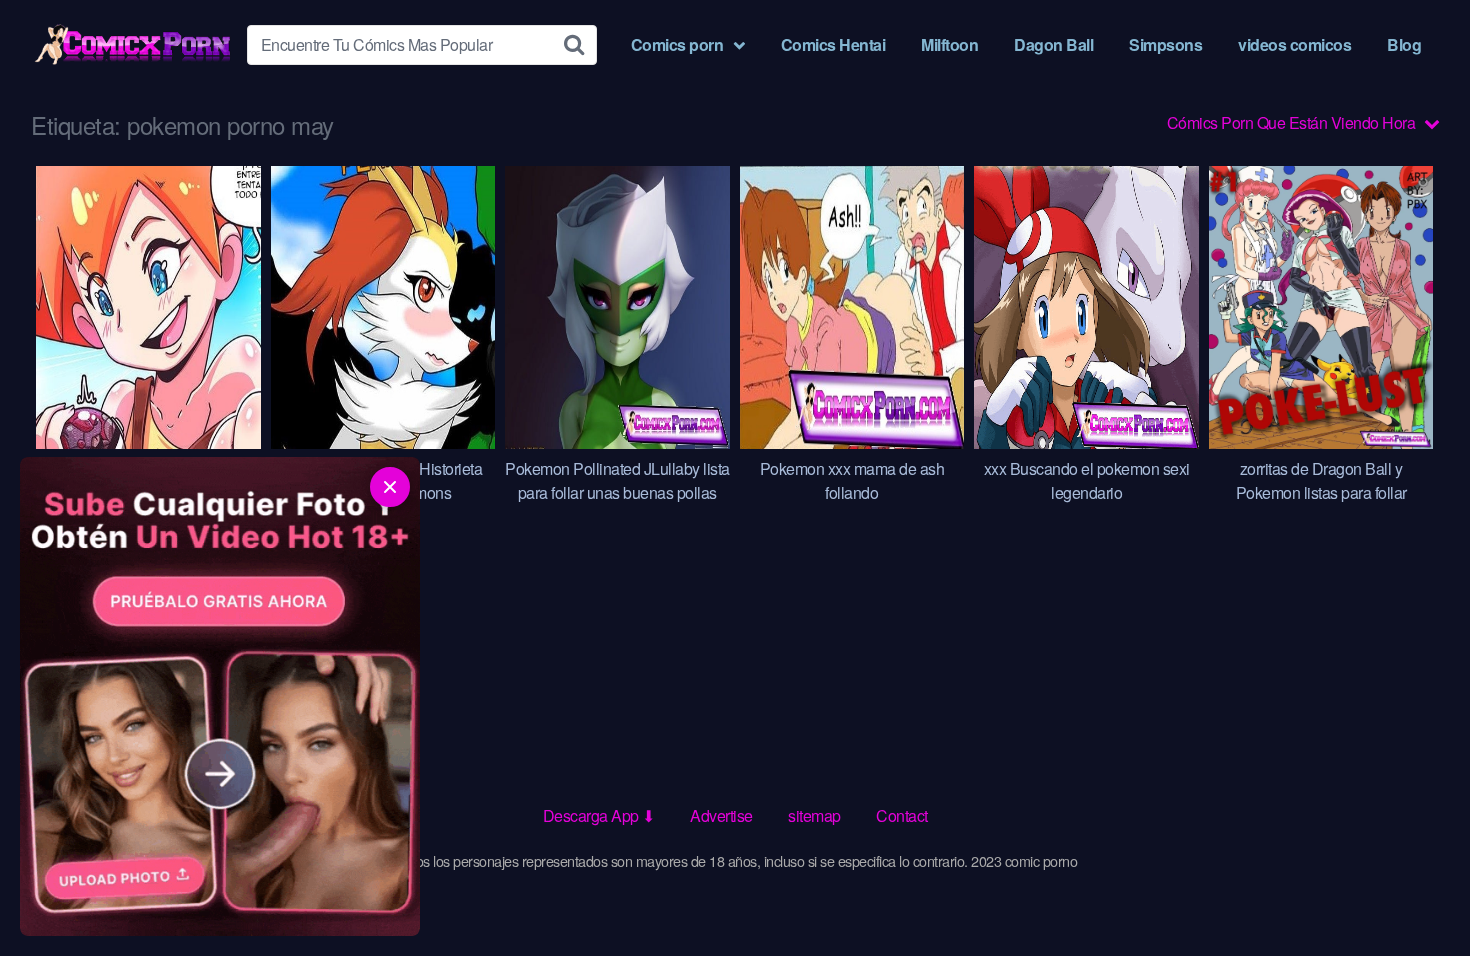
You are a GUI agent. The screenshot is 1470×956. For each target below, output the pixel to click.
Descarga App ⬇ (599, 815)
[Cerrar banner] (390, 487)
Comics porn (677, 44)
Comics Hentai (833, 44)
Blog (1404, 44)
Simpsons (1165, 44)
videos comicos (1294, 44)
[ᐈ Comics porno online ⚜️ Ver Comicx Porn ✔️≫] (131, 45)
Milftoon (949, 44)
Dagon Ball (1053, 44)
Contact (902, 815)
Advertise (721, 815)
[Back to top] (1415, 892)
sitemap (814, 815)
